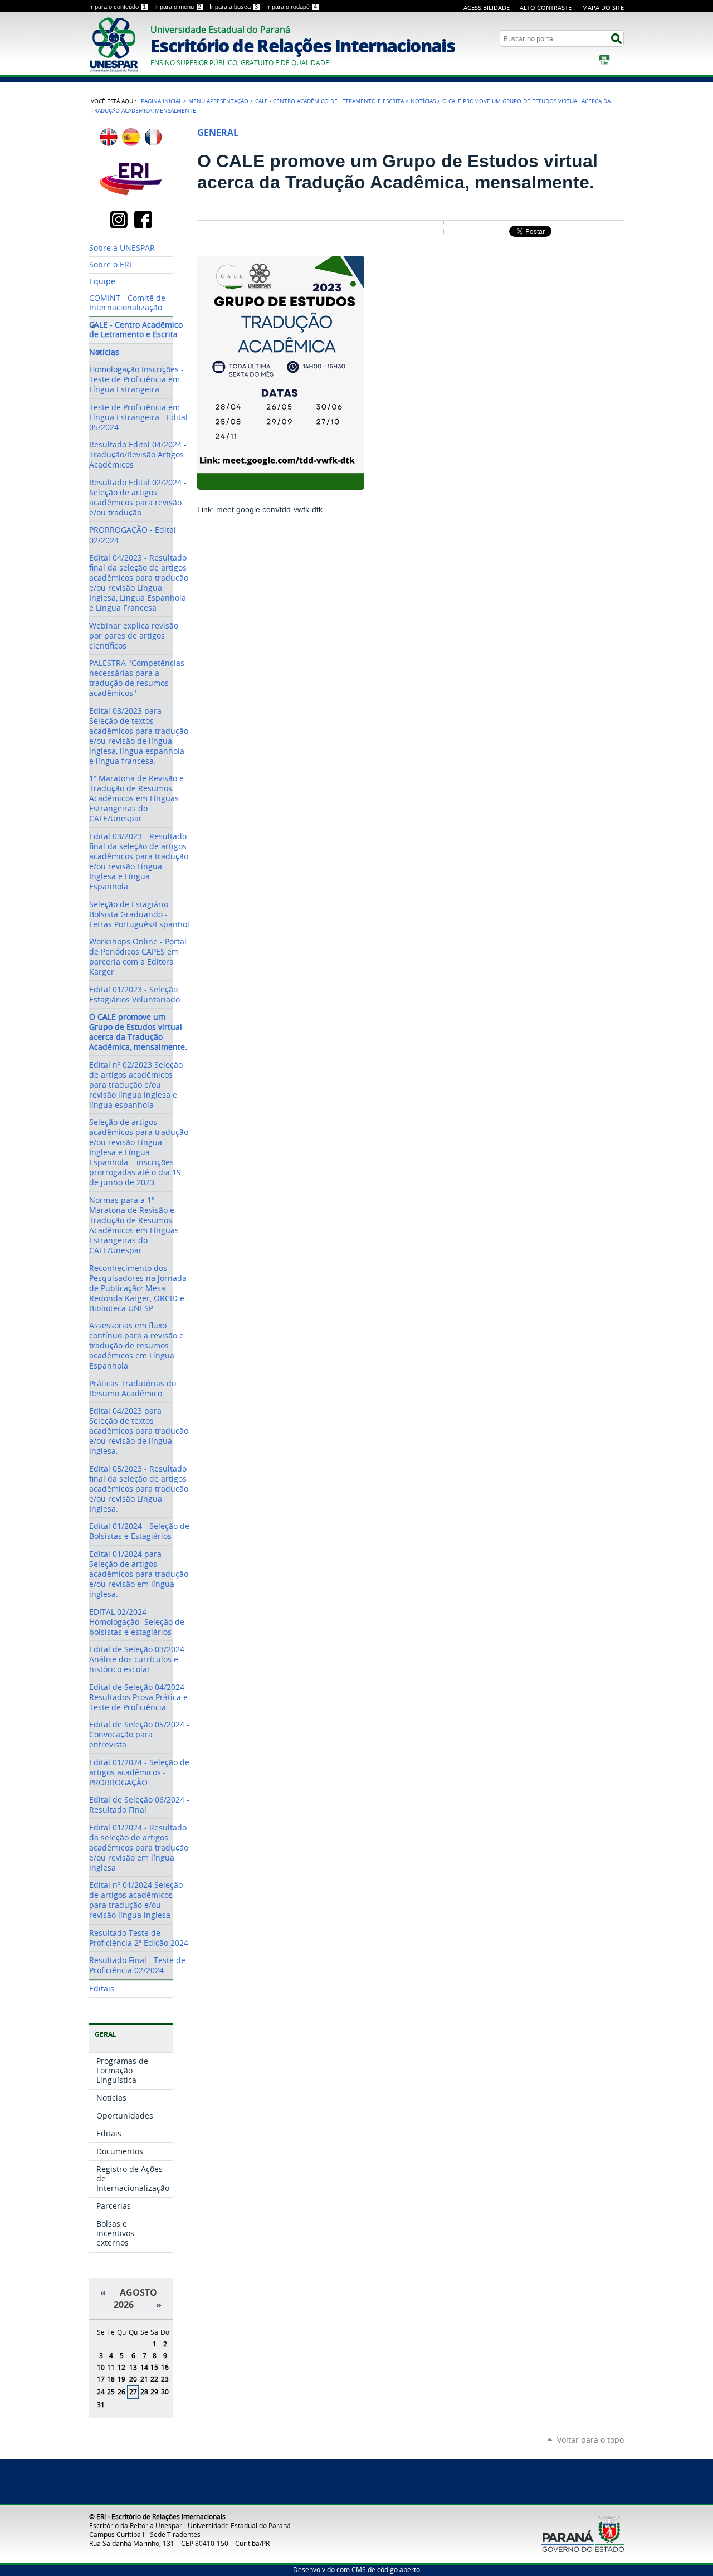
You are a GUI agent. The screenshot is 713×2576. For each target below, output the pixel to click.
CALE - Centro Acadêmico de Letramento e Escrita (329, 101)
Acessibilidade (487, 8)
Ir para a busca (234, 7)
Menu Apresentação (218, 101)
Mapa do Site (603, 8)
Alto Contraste (546, 8)
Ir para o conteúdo (118, 7)
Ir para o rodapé (292, 7)
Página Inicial (161, 101)
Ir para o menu (178, 7)
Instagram (618, 60)
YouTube (604, 60)
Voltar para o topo (590, 2440)
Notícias (423, 101)
